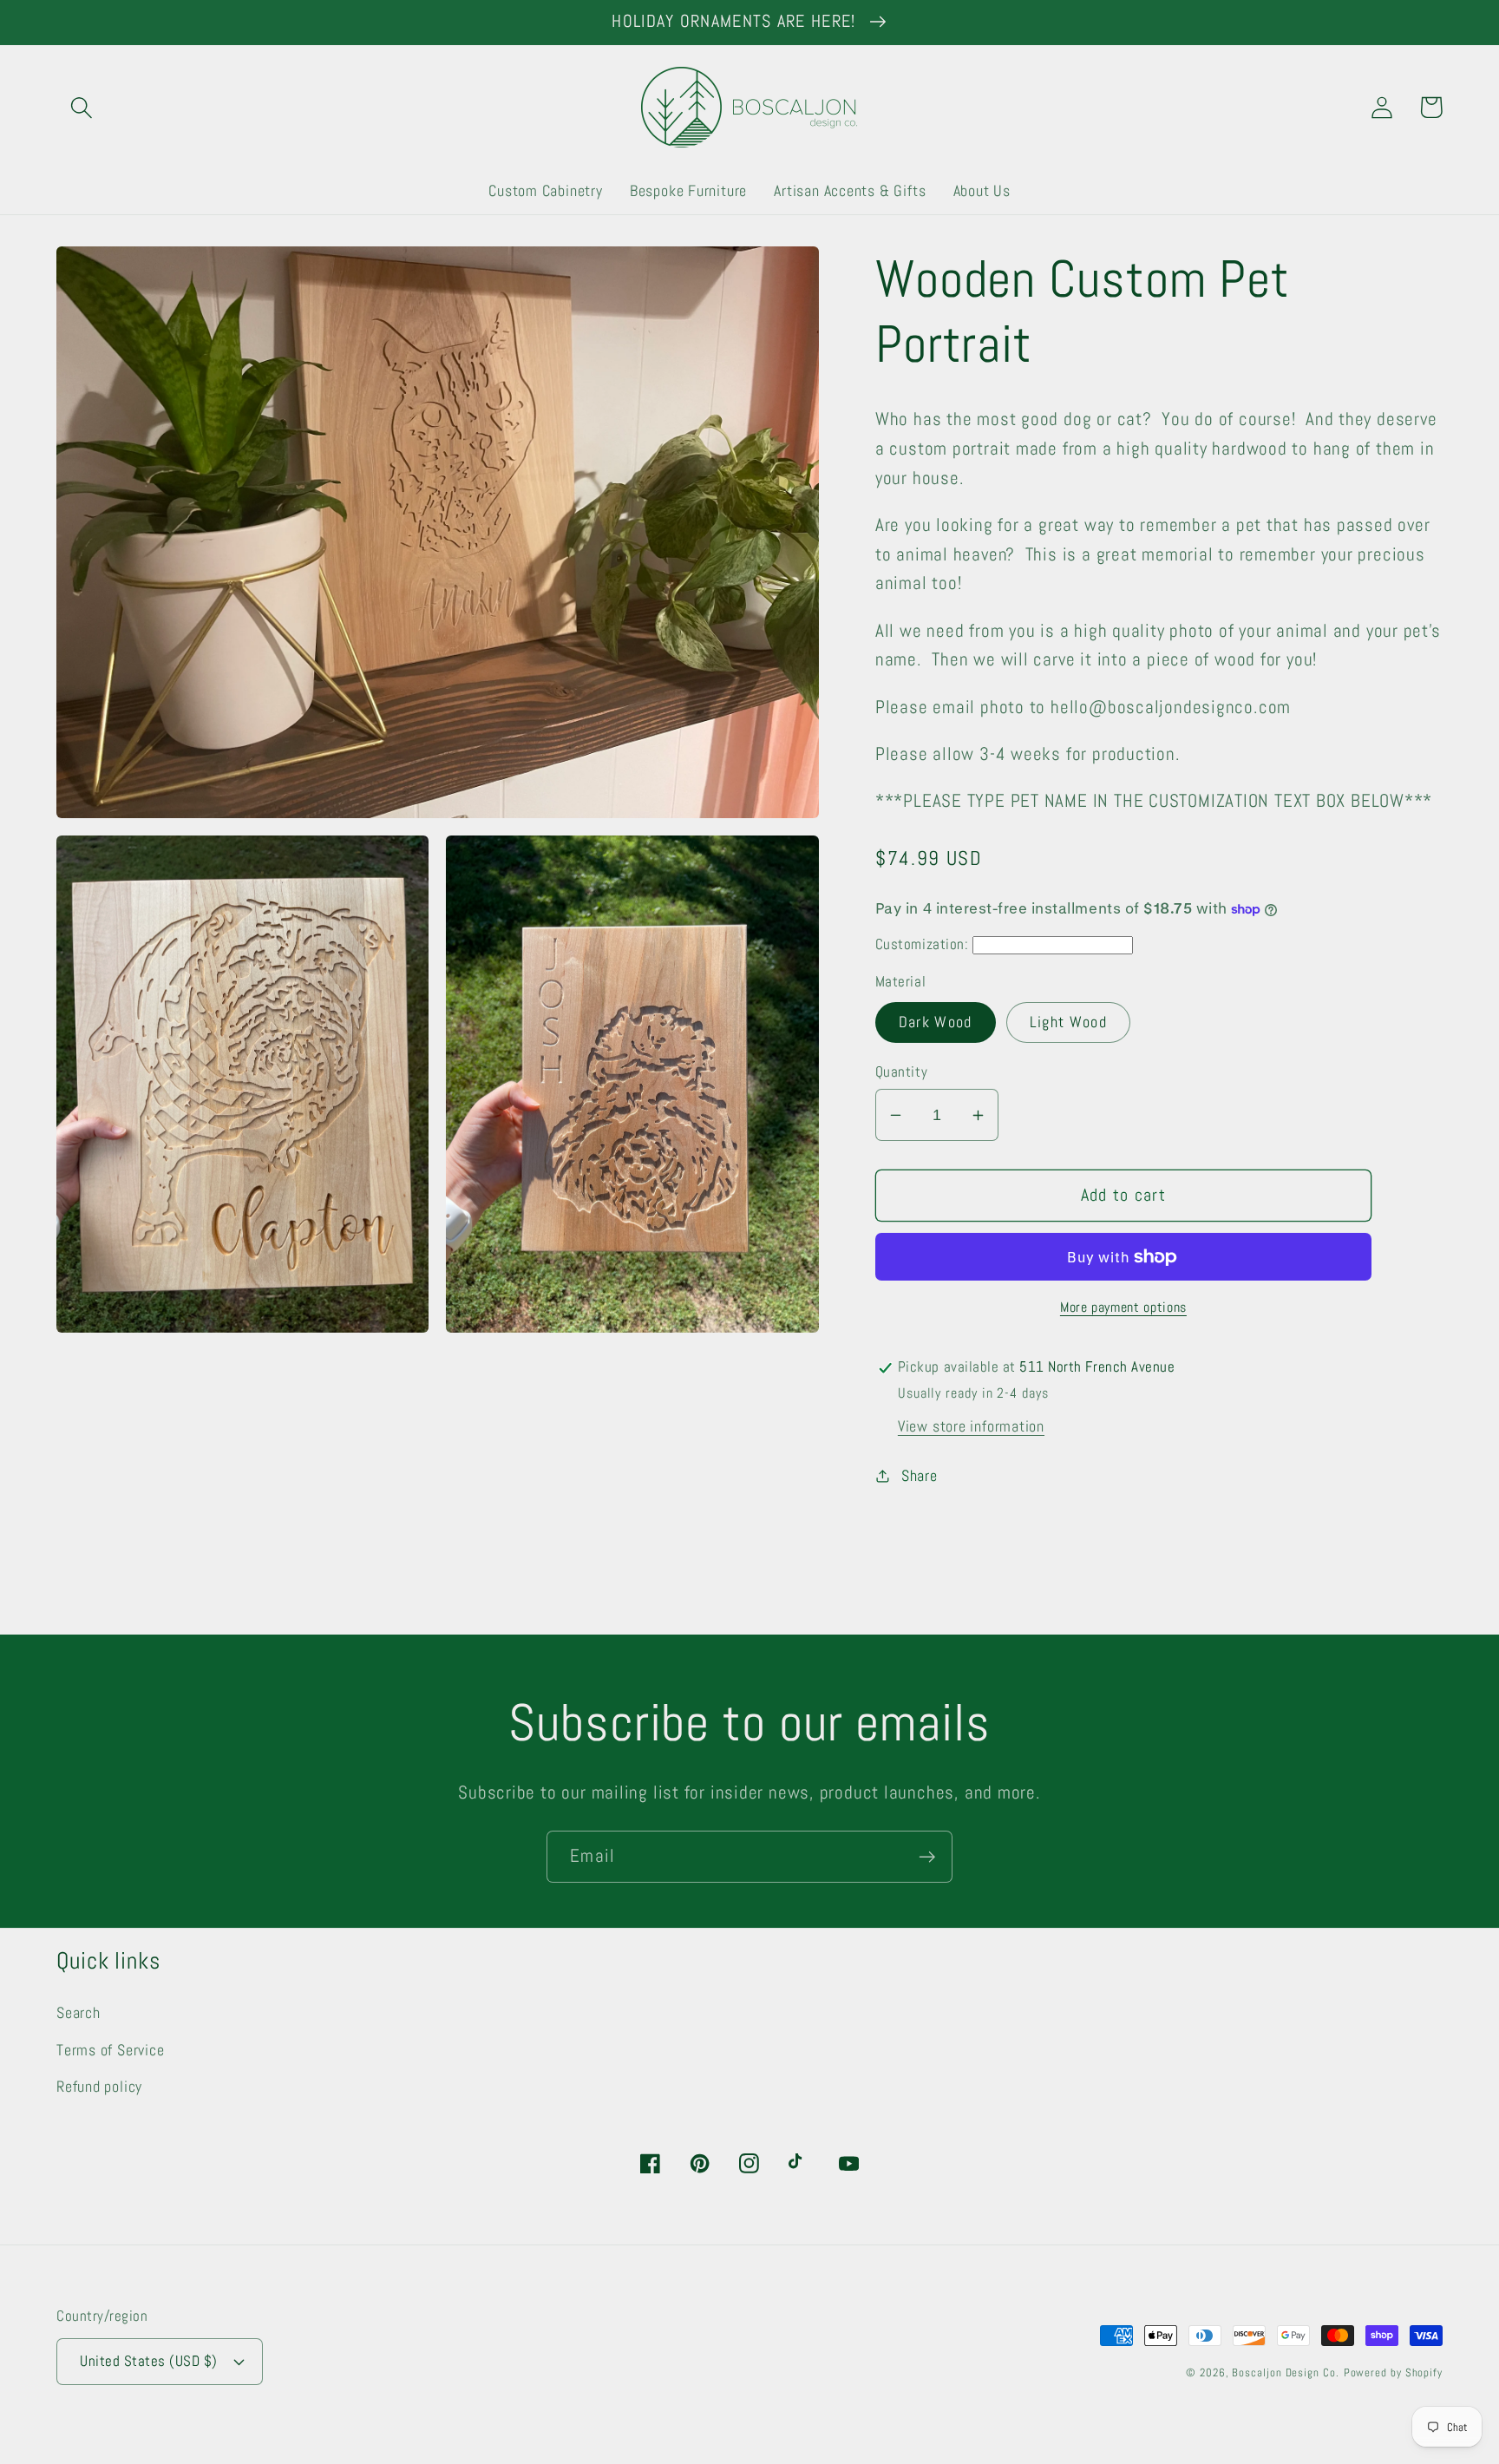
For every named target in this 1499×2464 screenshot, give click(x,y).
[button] (81, 107)
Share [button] (920, 1476)
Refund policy (99, 2086)
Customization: (922, 945)
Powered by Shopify (1393, 2372)
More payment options (1123, 1308)
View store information (971, 1427)
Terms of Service (110, 2050)
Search (79, 2012)
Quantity (901, 1071)
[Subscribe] (927, 1857)
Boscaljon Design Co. (1285, 2372)
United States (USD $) (149, 2361)
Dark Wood (936, 1022)
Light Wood (1068, 1022)
